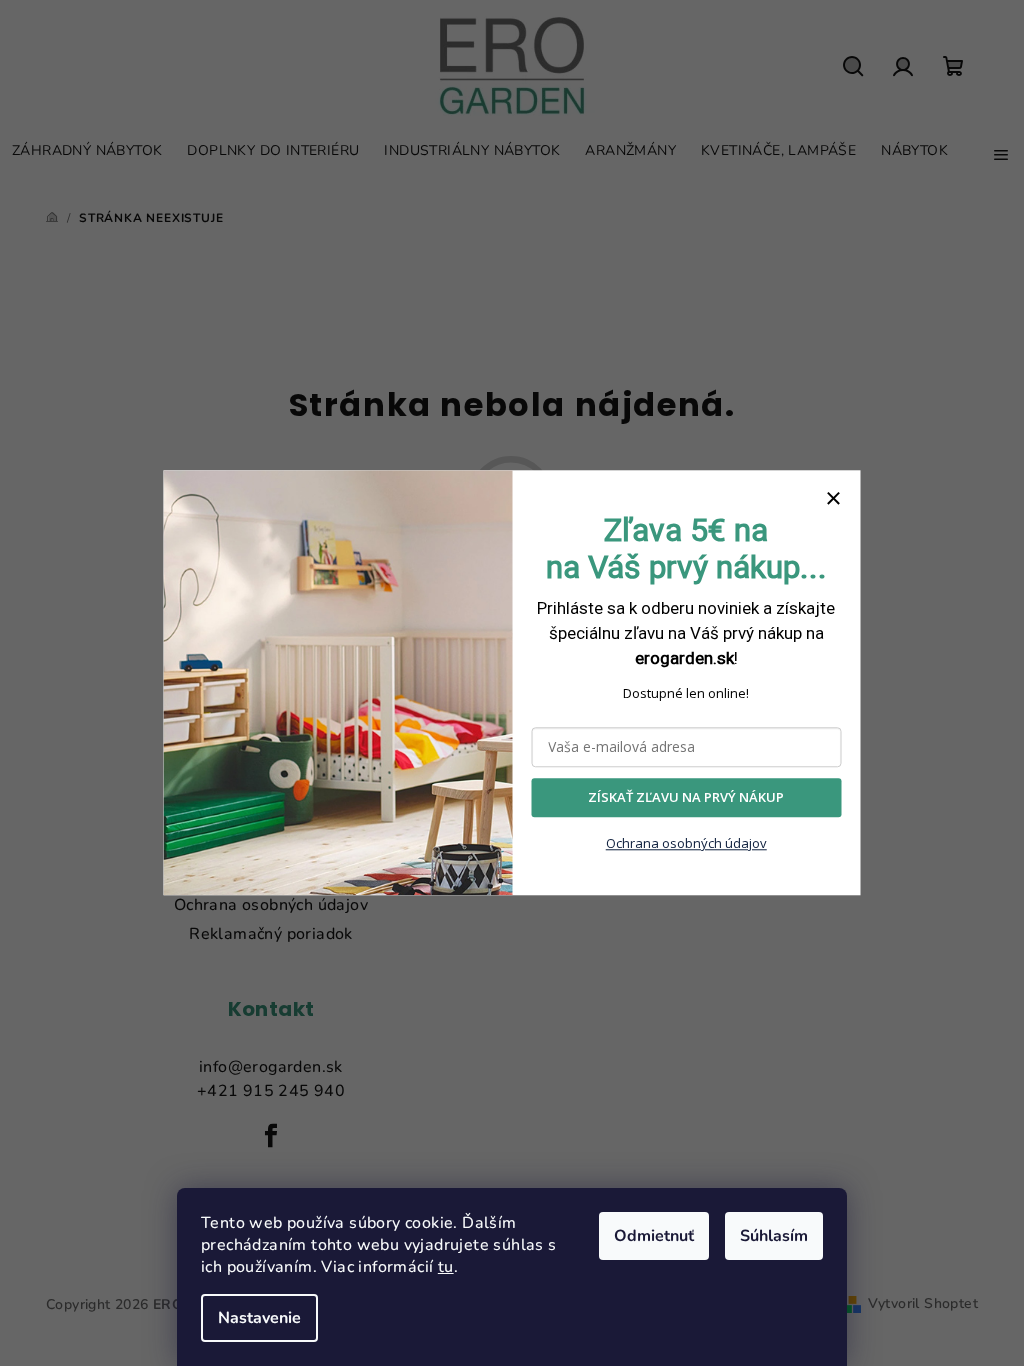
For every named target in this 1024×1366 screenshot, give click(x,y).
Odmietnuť (654, 1236)
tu (446, 1267)
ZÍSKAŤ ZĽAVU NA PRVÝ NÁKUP (686, 798)
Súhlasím (774, 1236)
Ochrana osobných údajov (686, 843)
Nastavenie (259, 1318)
